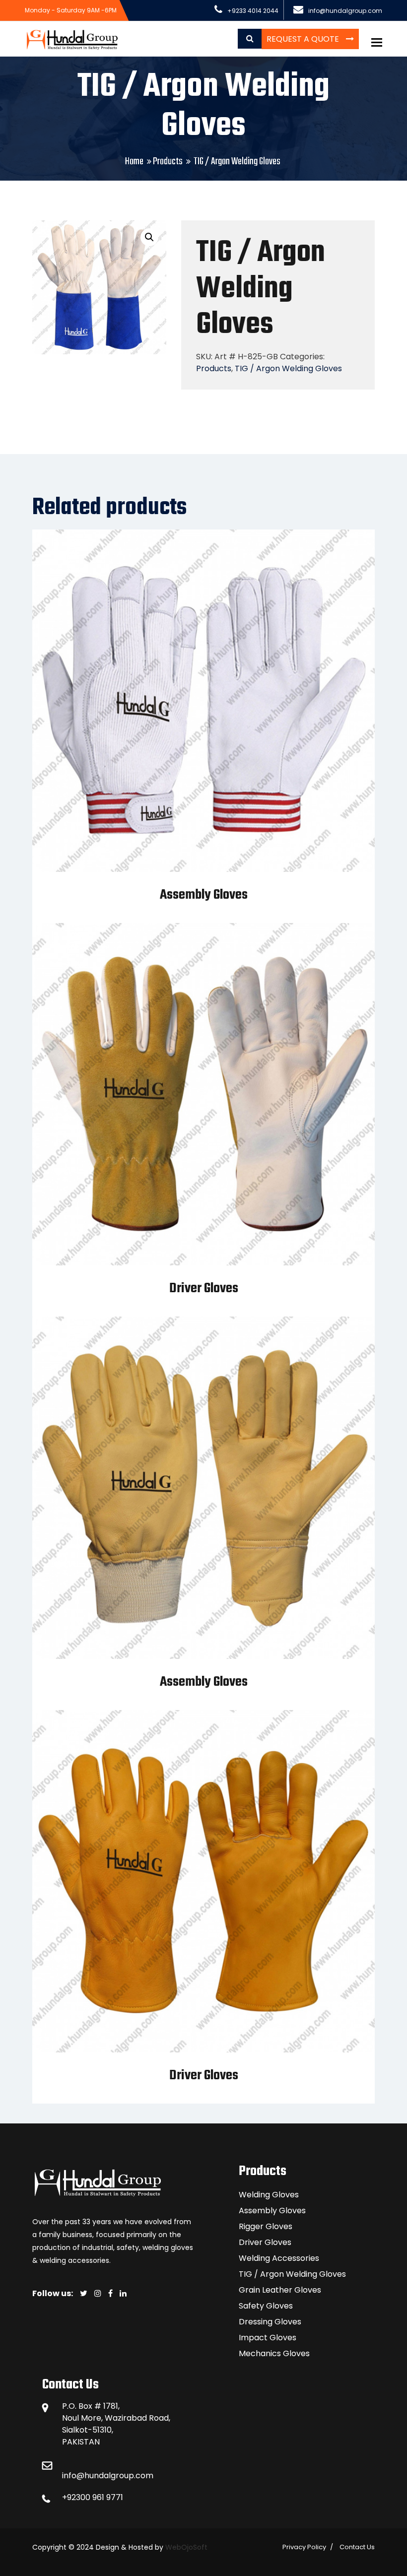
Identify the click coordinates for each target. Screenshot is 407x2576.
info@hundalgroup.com (108, 2476)
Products (168, 162)
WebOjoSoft (185, 2547)
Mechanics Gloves (274, 2353)
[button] (149, 237)
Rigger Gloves (266, 2226)
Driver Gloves (204, 1288)
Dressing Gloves (270, 2322)
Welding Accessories (279, 2258)
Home (134, 162)
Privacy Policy (304, 2547)
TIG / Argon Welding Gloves (288, 368)
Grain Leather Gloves (280, 2290)
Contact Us (357, 2547)
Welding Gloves (269, 2195)
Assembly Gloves (204, 895)
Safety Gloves (266, 2306)
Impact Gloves (268, 2338)
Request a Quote (304, 39)
